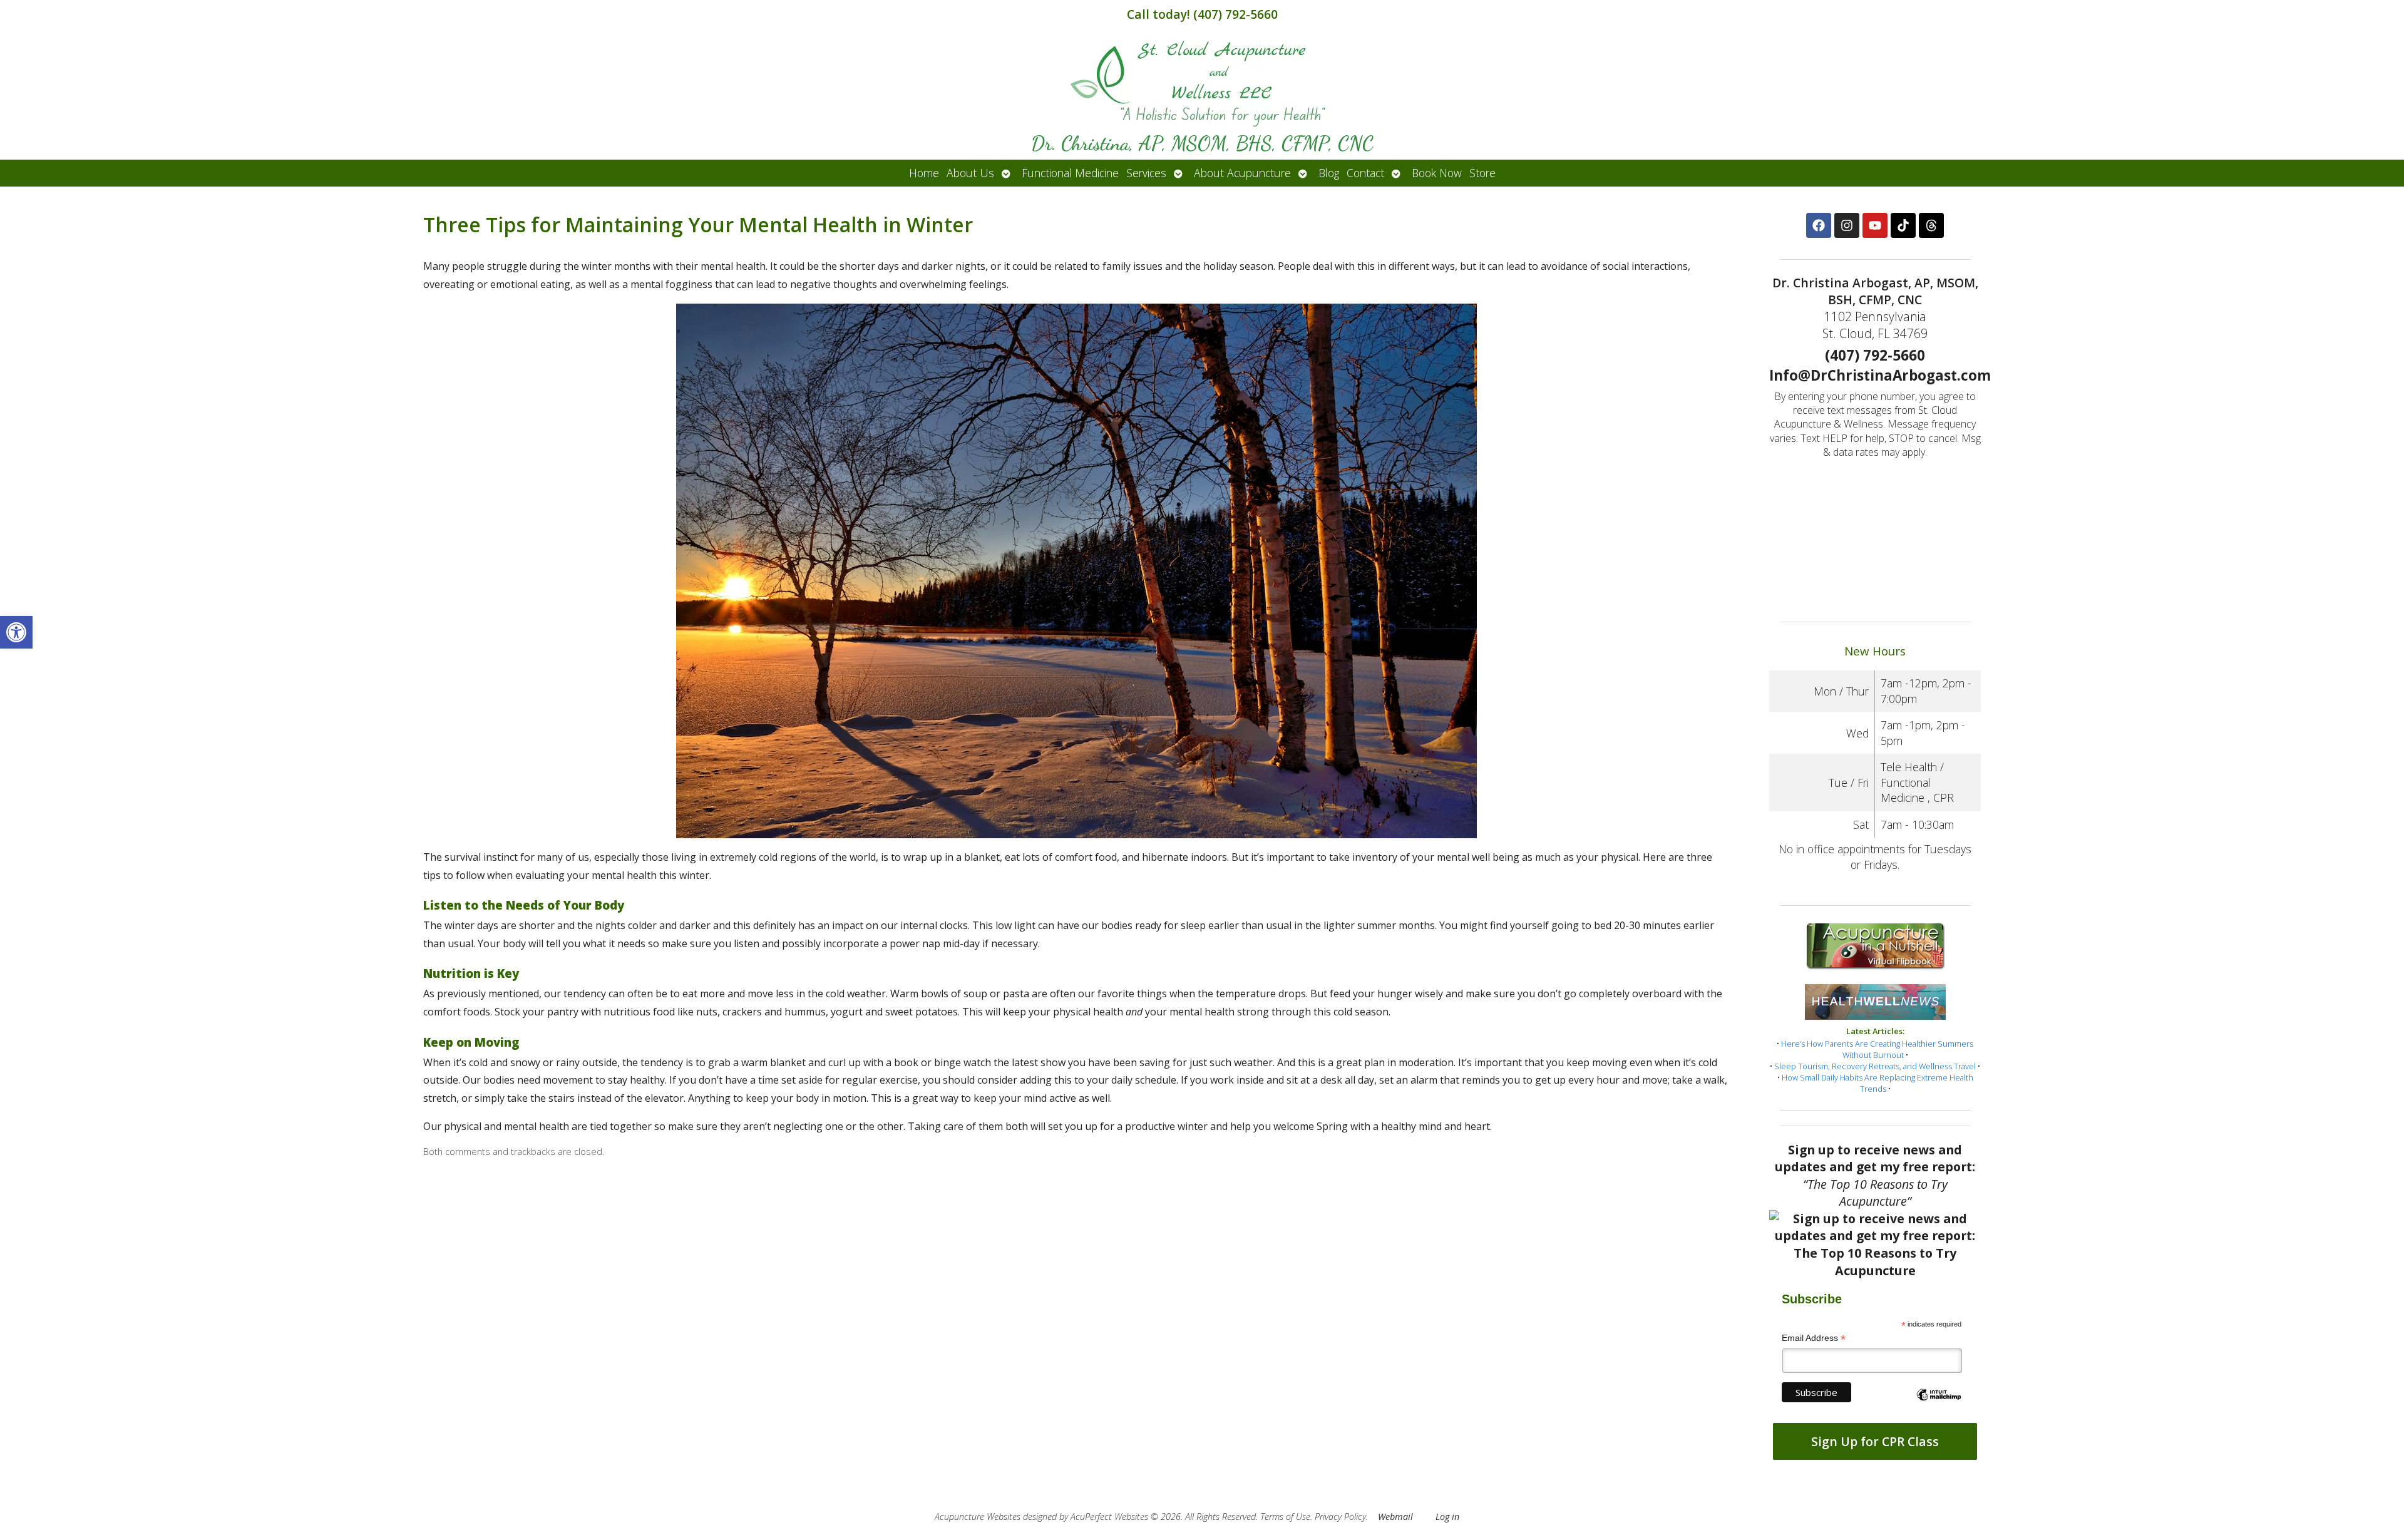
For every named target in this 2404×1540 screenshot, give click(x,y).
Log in (1447, 1517)
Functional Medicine (1070, 173)
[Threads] (1931, 225)
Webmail (1395, 1517)
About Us (970, 173)
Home (924, 173)
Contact (1365, 173)
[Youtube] (1875, 225)
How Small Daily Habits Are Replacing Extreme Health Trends (1877, 1083)
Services (1146, 173)
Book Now (1437, 173)
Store (1482, 173)
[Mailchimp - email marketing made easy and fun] (1939, 1405)
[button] (16, 632)
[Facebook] (1819, 225)
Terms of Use (1285, 1517)
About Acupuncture (1242, 173)
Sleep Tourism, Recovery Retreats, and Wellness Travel (1875, 1066)
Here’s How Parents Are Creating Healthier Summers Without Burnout (1877, 1049)
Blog (1329, 173)
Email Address (1814, 1338)
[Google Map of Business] (1875, 536)
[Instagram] (1847, 225)
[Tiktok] (1903, 225)
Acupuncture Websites (978, 1517)
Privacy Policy (1340, 1517)
